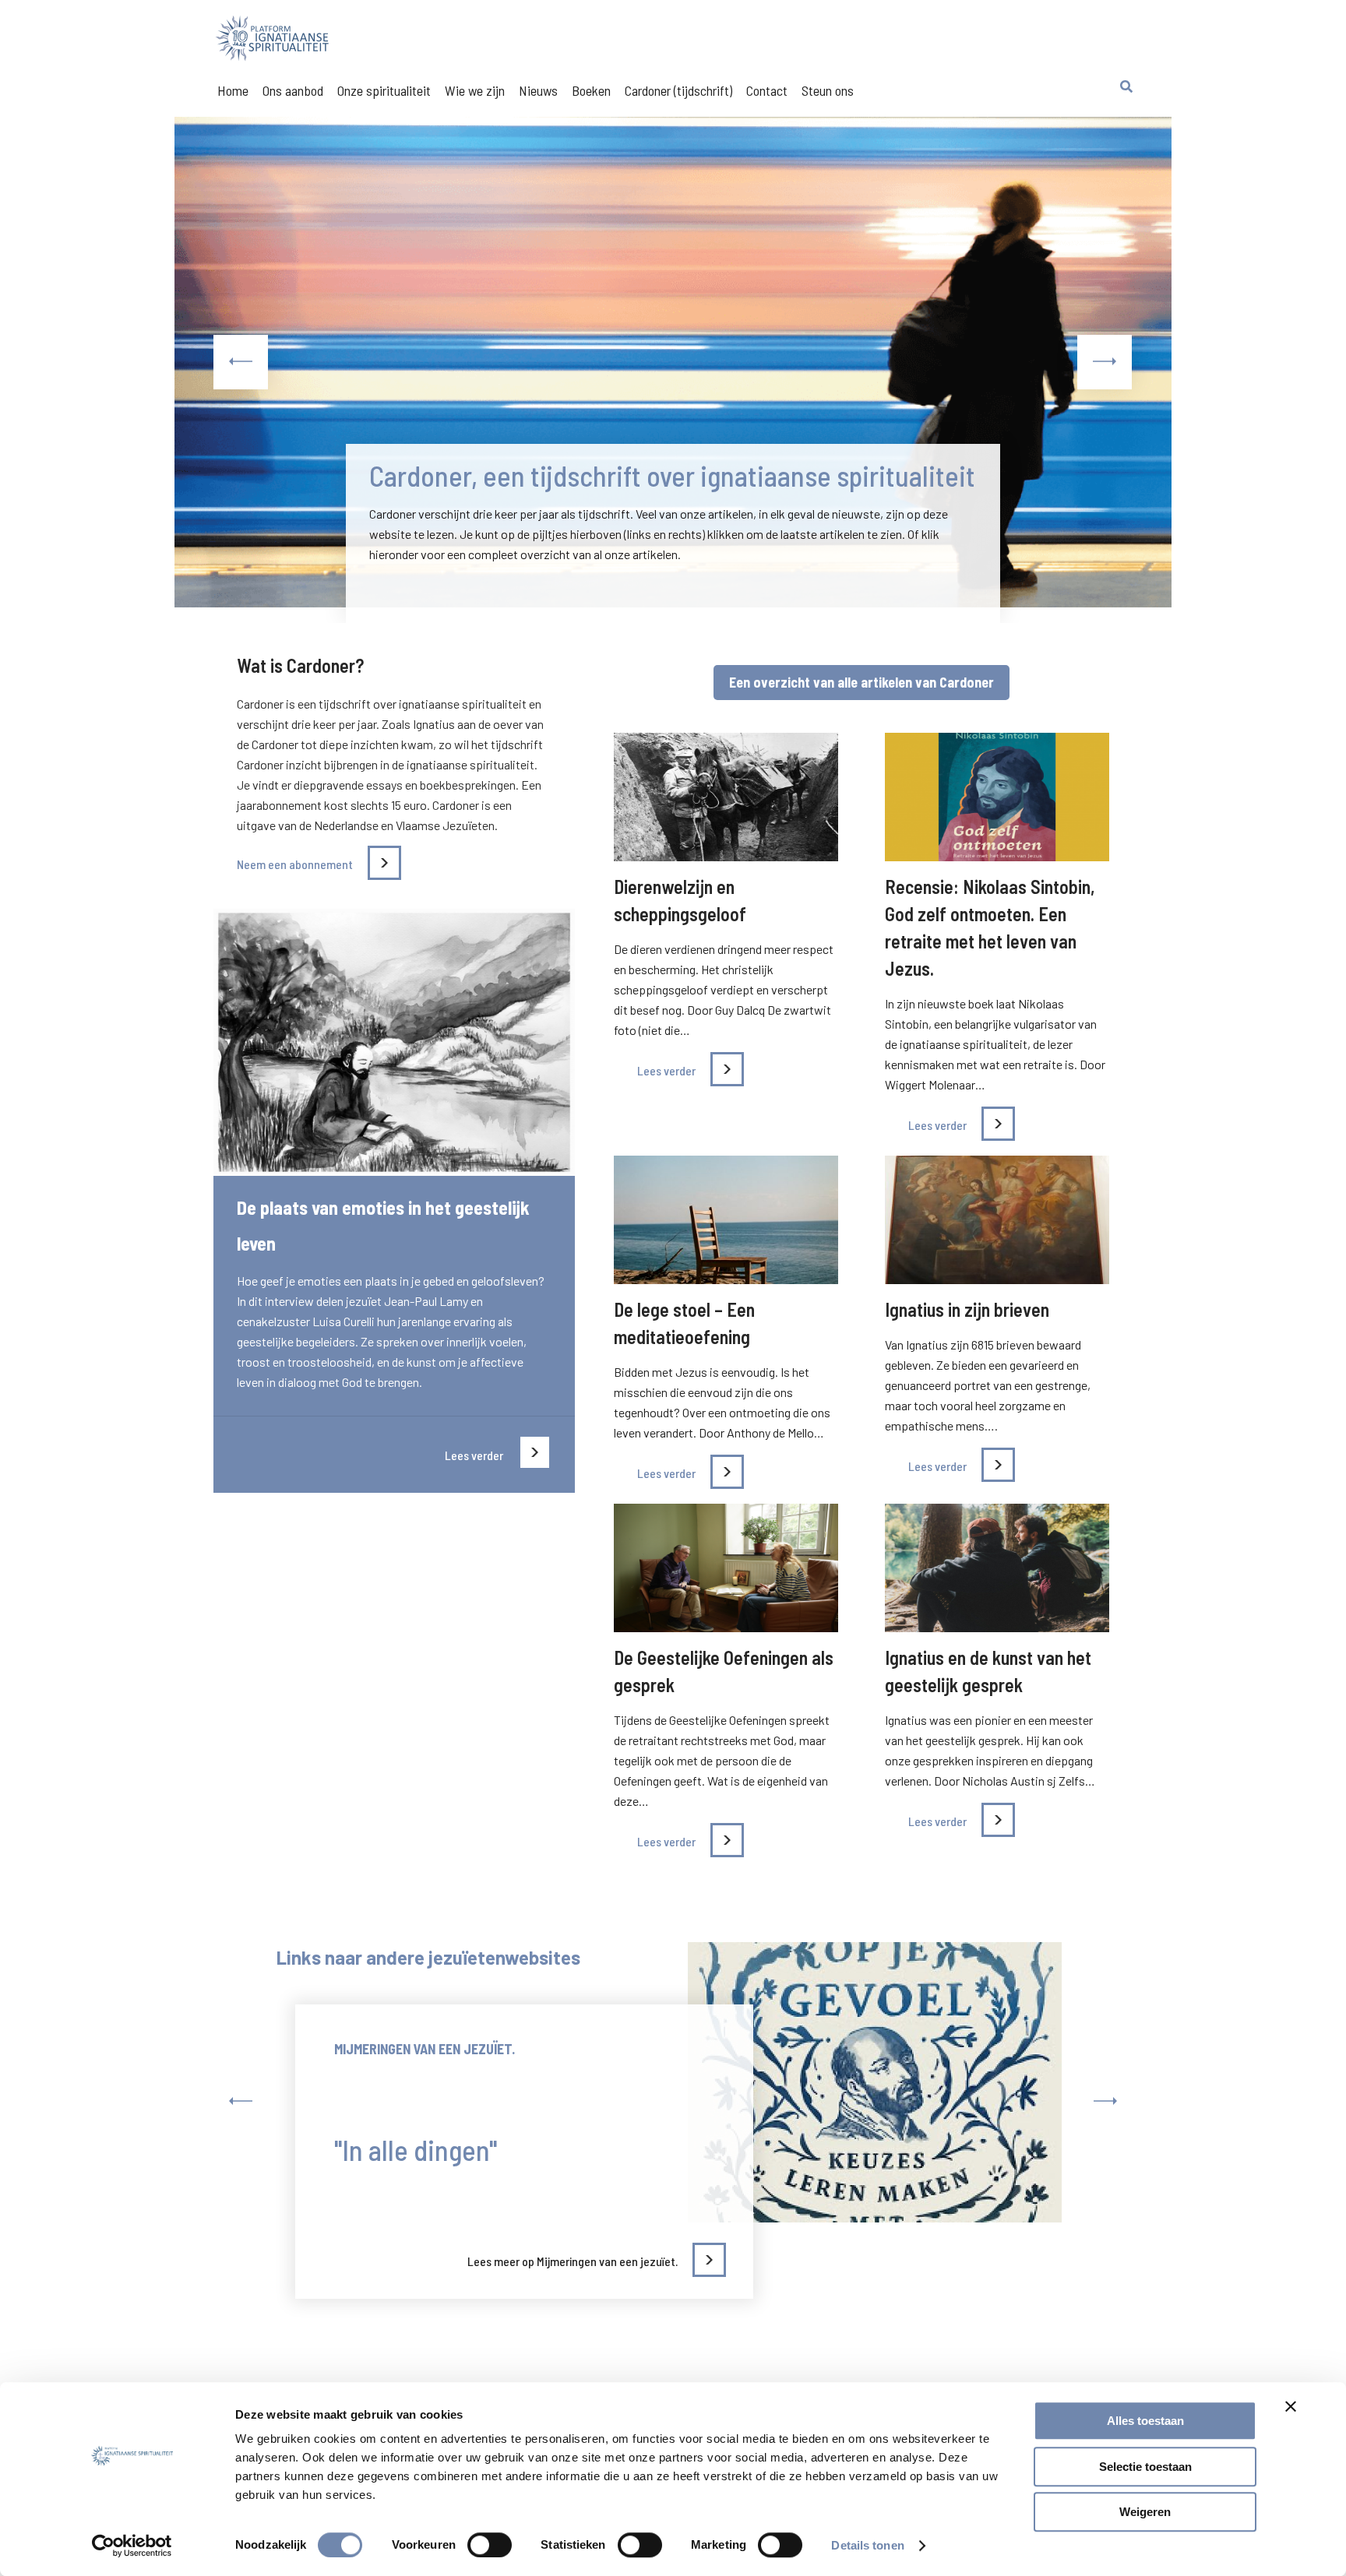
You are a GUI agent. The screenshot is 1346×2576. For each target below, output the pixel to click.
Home (233, 90)
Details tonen (867, 2545)
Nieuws (538, 90)
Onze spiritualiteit (384, 90)
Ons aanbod (293, 90)
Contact (767, 90)
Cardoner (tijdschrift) (678, 90)
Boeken (591, 90)
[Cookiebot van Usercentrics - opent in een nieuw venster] (132, 2546)
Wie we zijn (475, 90)
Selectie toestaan (1145, 2467)
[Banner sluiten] (1291, 2406)
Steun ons (828, 90)
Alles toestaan (1145, 2421)
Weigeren (1145, 2512)
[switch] (490, 2545)
